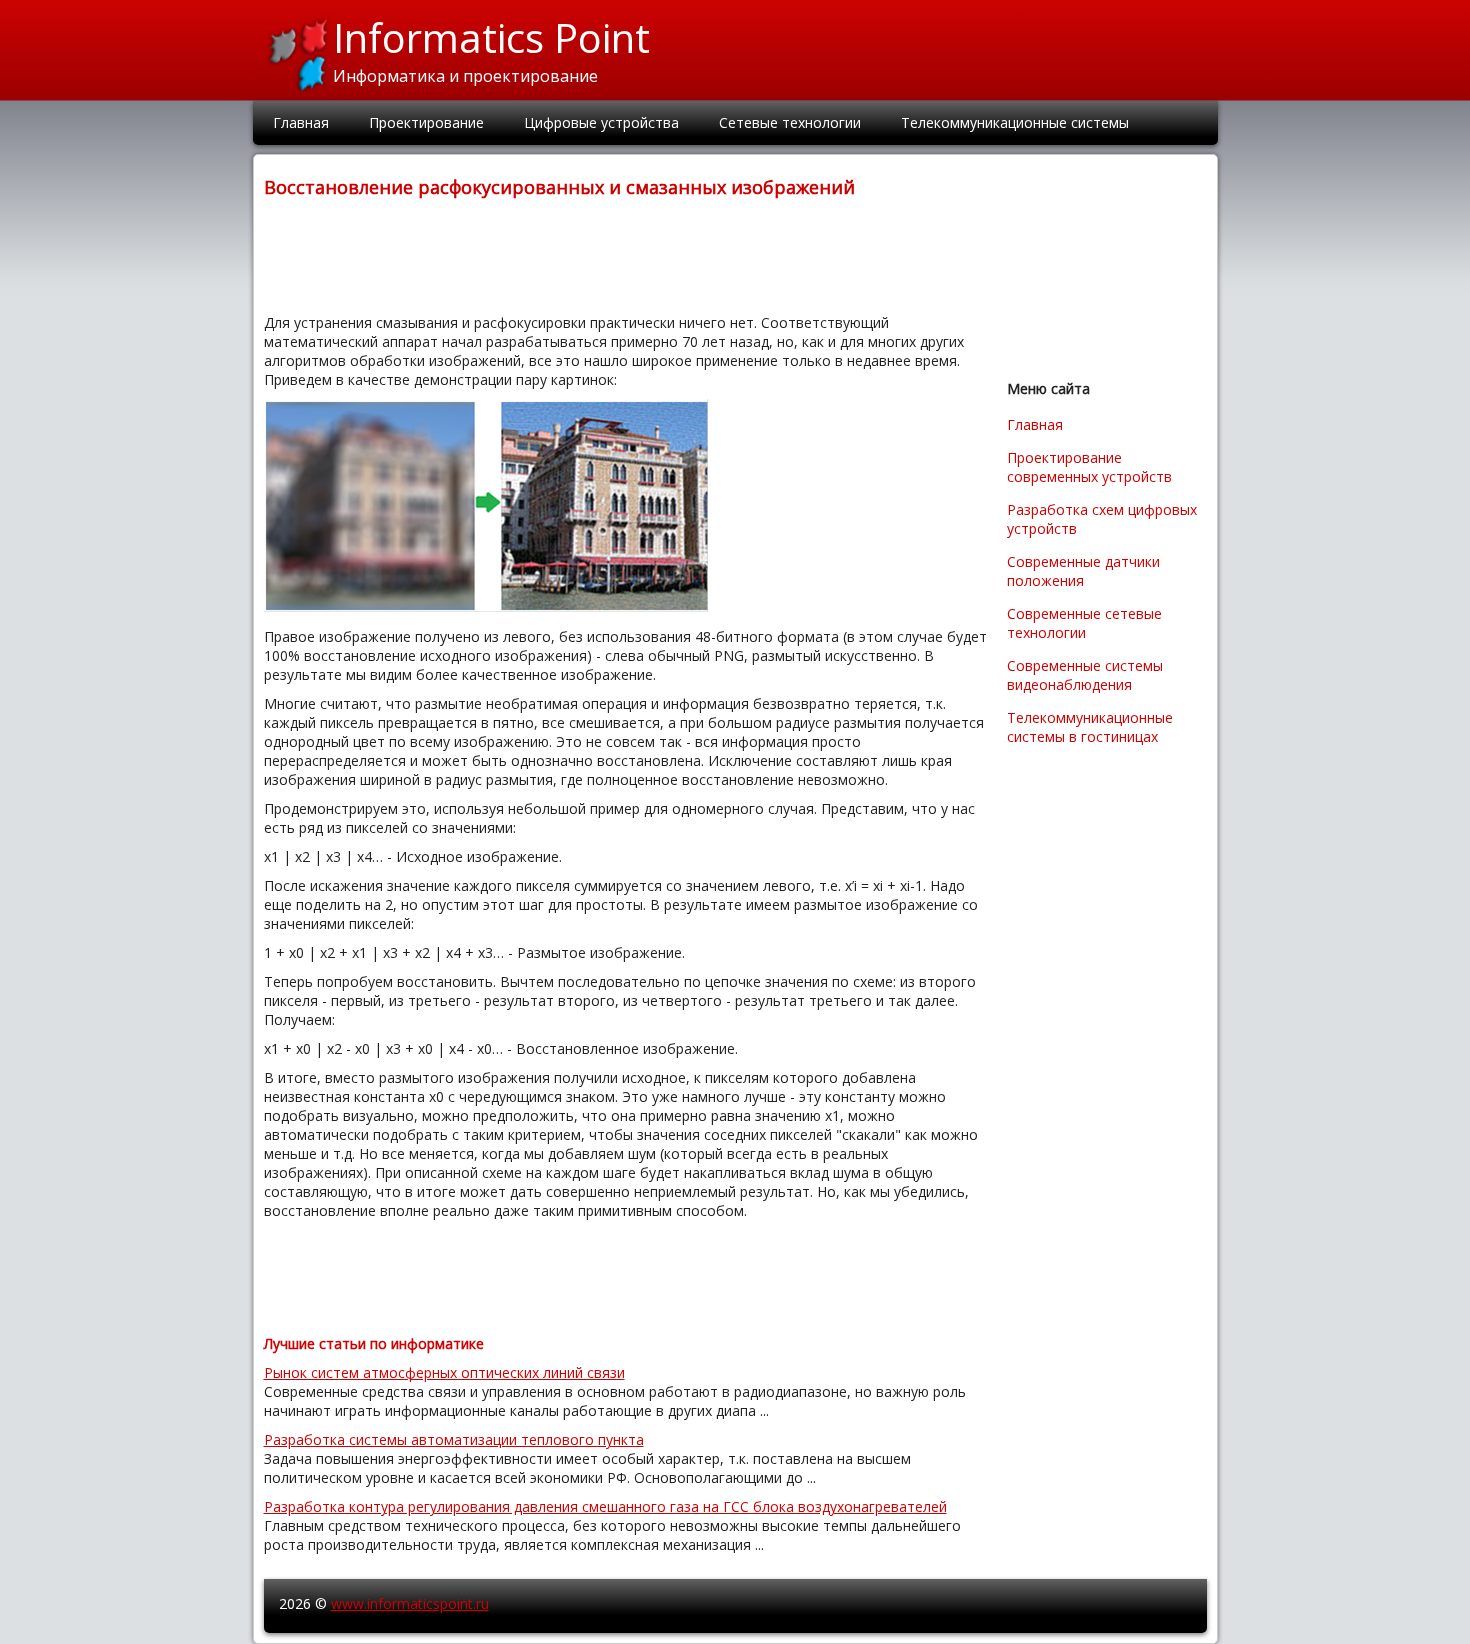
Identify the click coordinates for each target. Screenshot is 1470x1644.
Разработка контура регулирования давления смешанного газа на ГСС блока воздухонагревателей (605, 1506)
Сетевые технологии (790, 122)
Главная (301, 122)
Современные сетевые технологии (1084, 623)
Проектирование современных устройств (1089, 467)
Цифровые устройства (601, 122)
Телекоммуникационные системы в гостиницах (1090, 727)
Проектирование (426, 122)
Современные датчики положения (1083, 571)
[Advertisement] (628, 254)
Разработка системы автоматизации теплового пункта (454, 1439)
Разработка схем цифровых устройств (1102, 519)
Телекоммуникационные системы (1015, 122)
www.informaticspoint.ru (410, 1603)
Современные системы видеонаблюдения (1085, 675)
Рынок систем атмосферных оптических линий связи (444, 1372)
